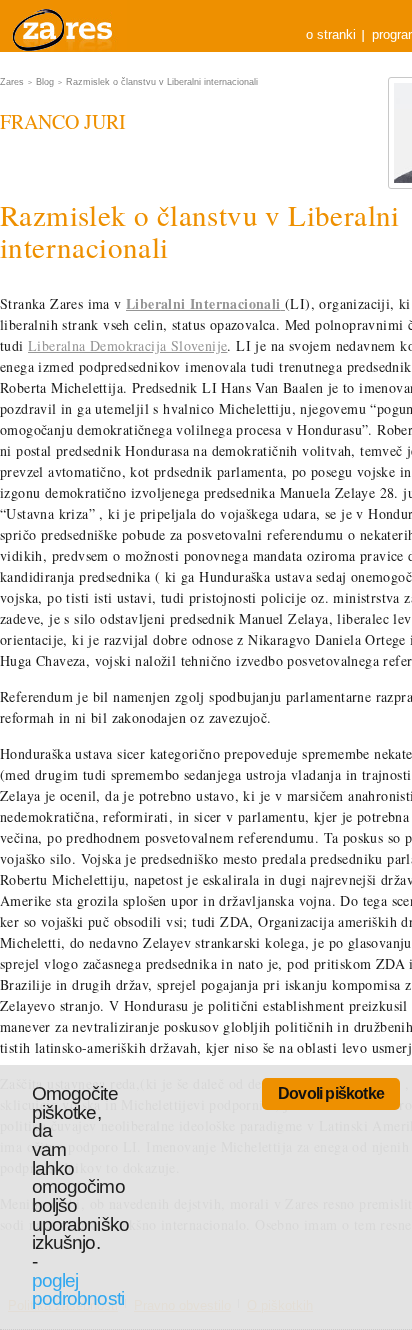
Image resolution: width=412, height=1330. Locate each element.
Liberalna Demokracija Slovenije (127, 345)
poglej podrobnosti (78, 1290)
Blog (45, 82)
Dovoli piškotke (331, 1093)
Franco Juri (63, 121)
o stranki (331, 34)
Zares (64, 26)
